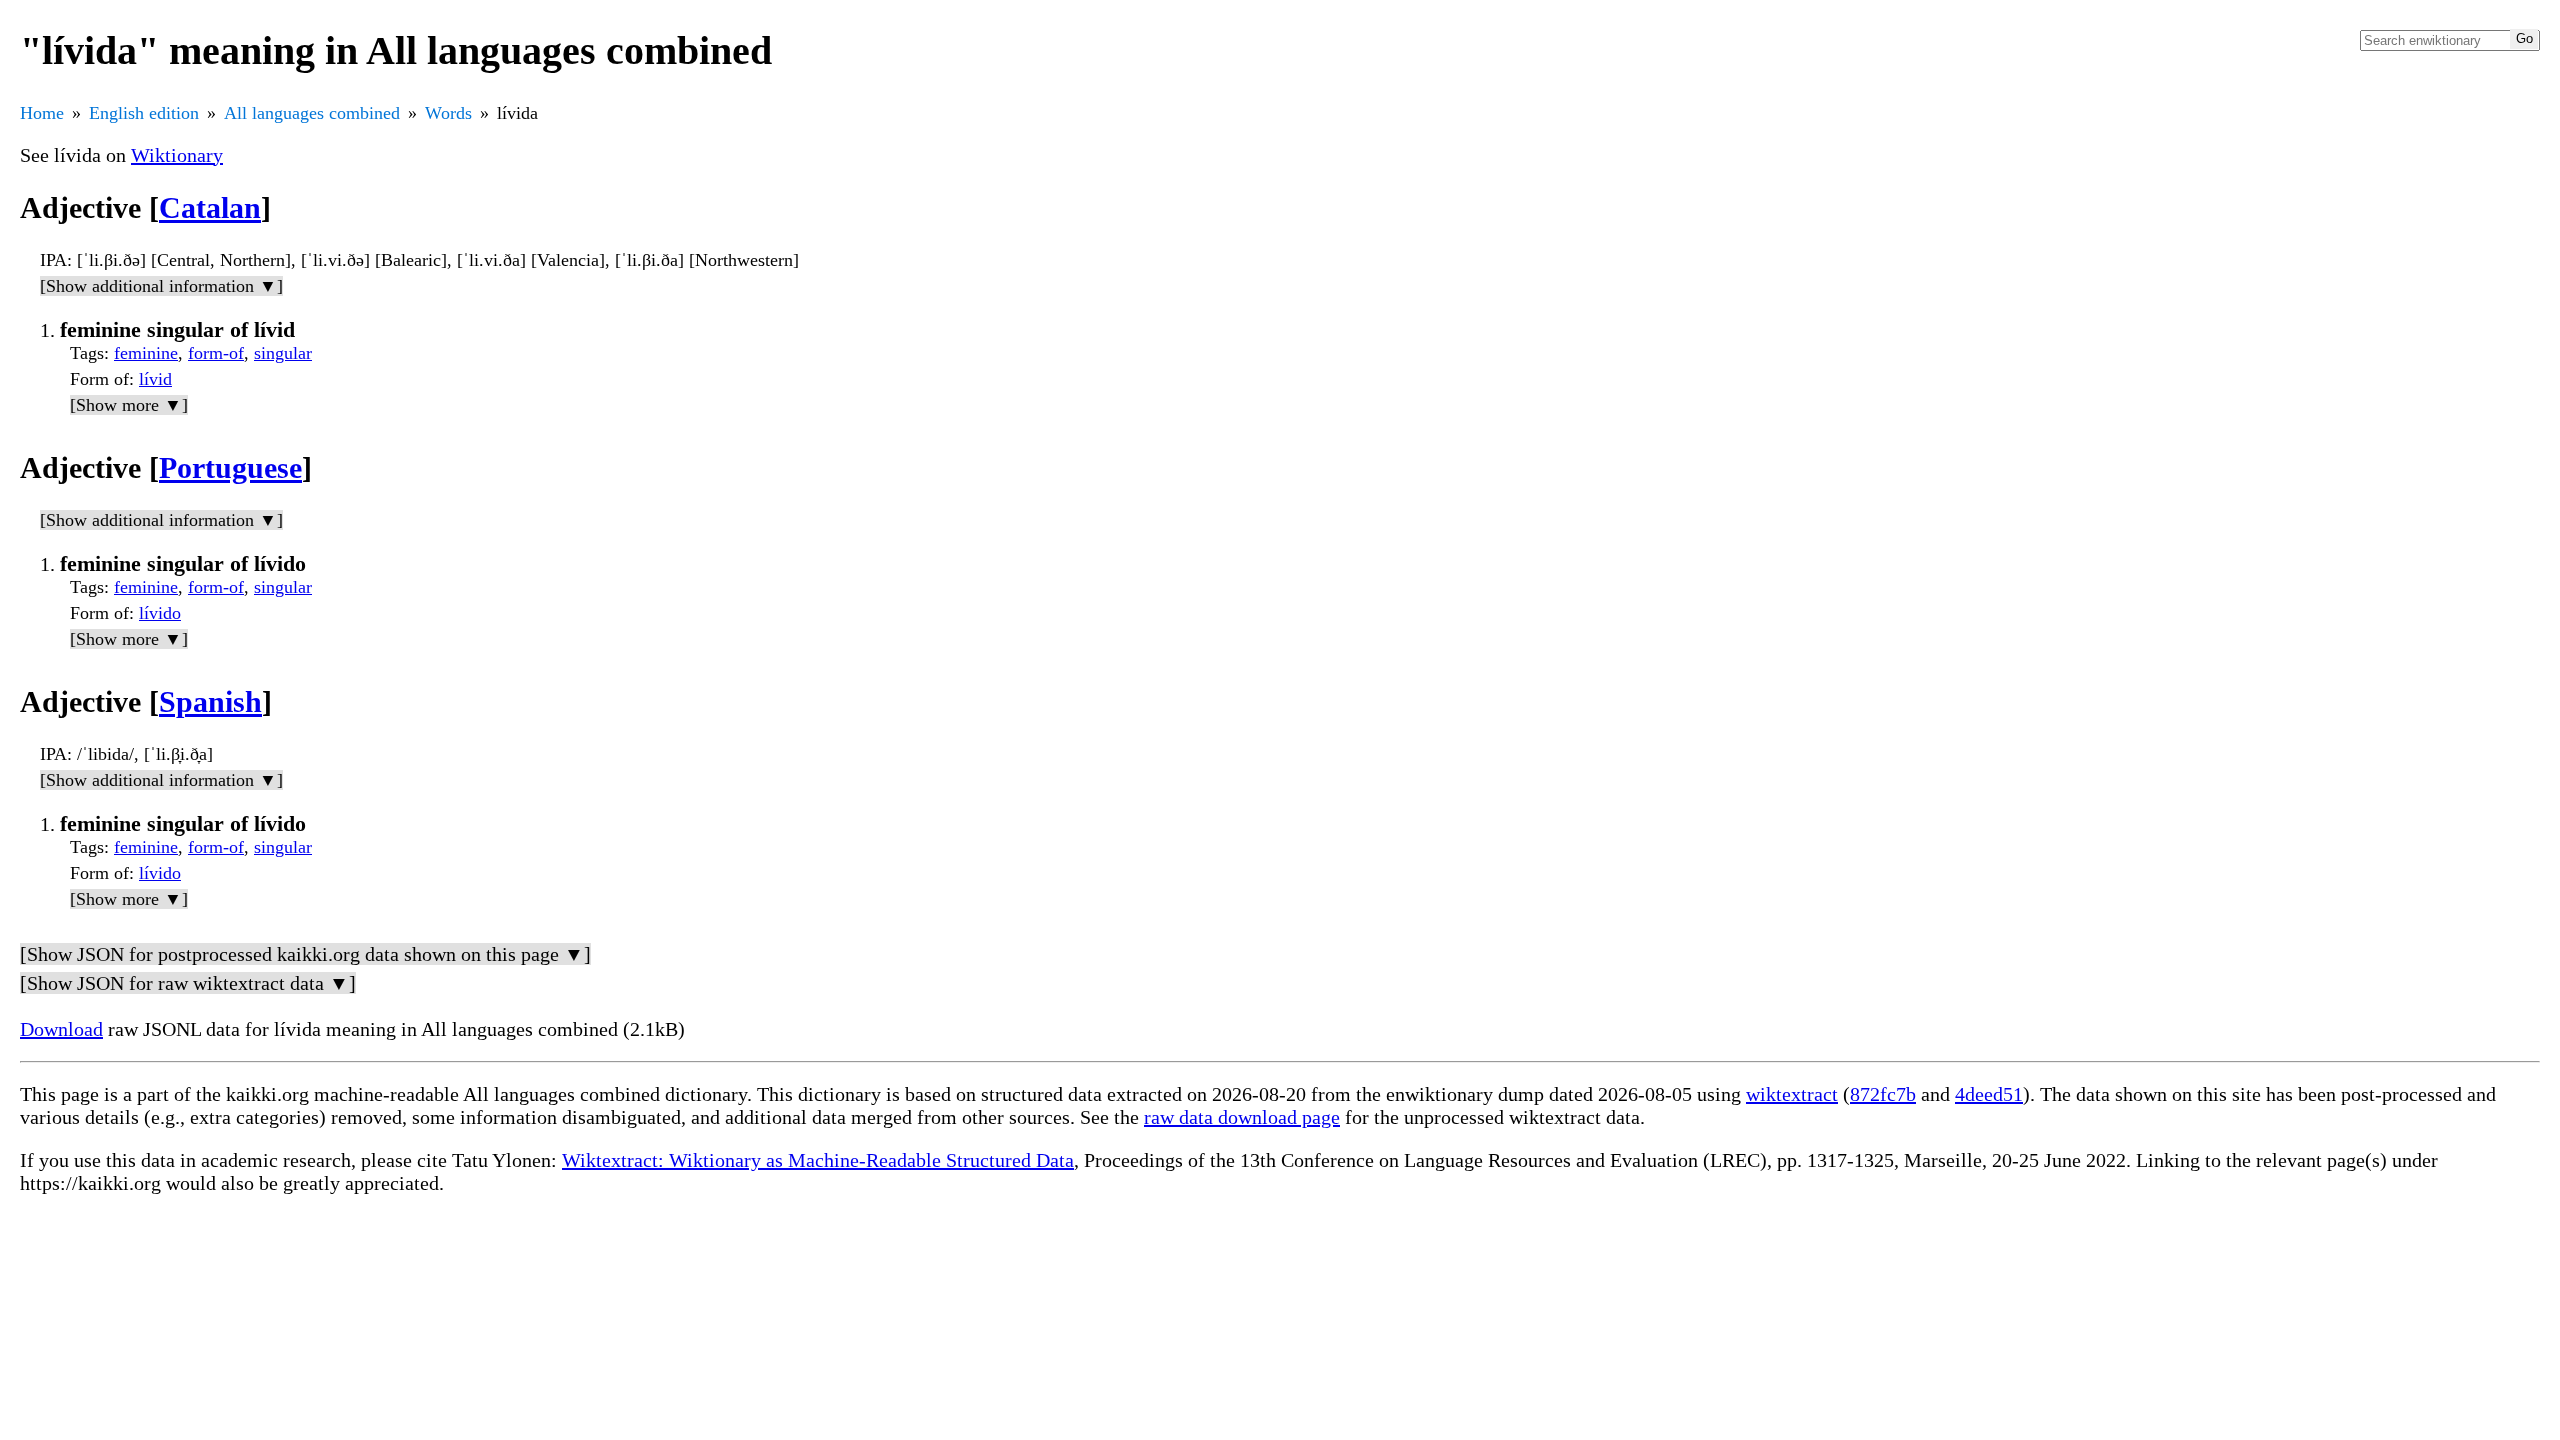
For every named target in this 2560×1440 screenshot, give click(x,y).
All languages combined (312, 113)
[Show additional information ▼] (161, 286)
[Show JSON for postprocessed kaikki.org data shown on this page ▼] (305, 954)
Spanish (210, 701)
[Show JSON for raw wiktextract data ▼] (188, 983)
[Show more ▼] (129, 405)
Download (61, 1029)
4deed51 (1989, 1094)
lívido (160, 613)
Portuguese (230, 467)
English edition (144, 113)
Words (448, 113)
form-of (216, 353)
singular (283, 353)
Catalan (210, 207)
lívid (155, 379)
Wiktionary (177, 155)
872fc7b (1883, 1094)
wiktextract (1792, 1094)
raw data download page (1242, 1117)
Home (42, 113)
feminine (146, 353)
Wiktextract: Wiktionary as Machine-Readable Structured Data (818, 1160)
